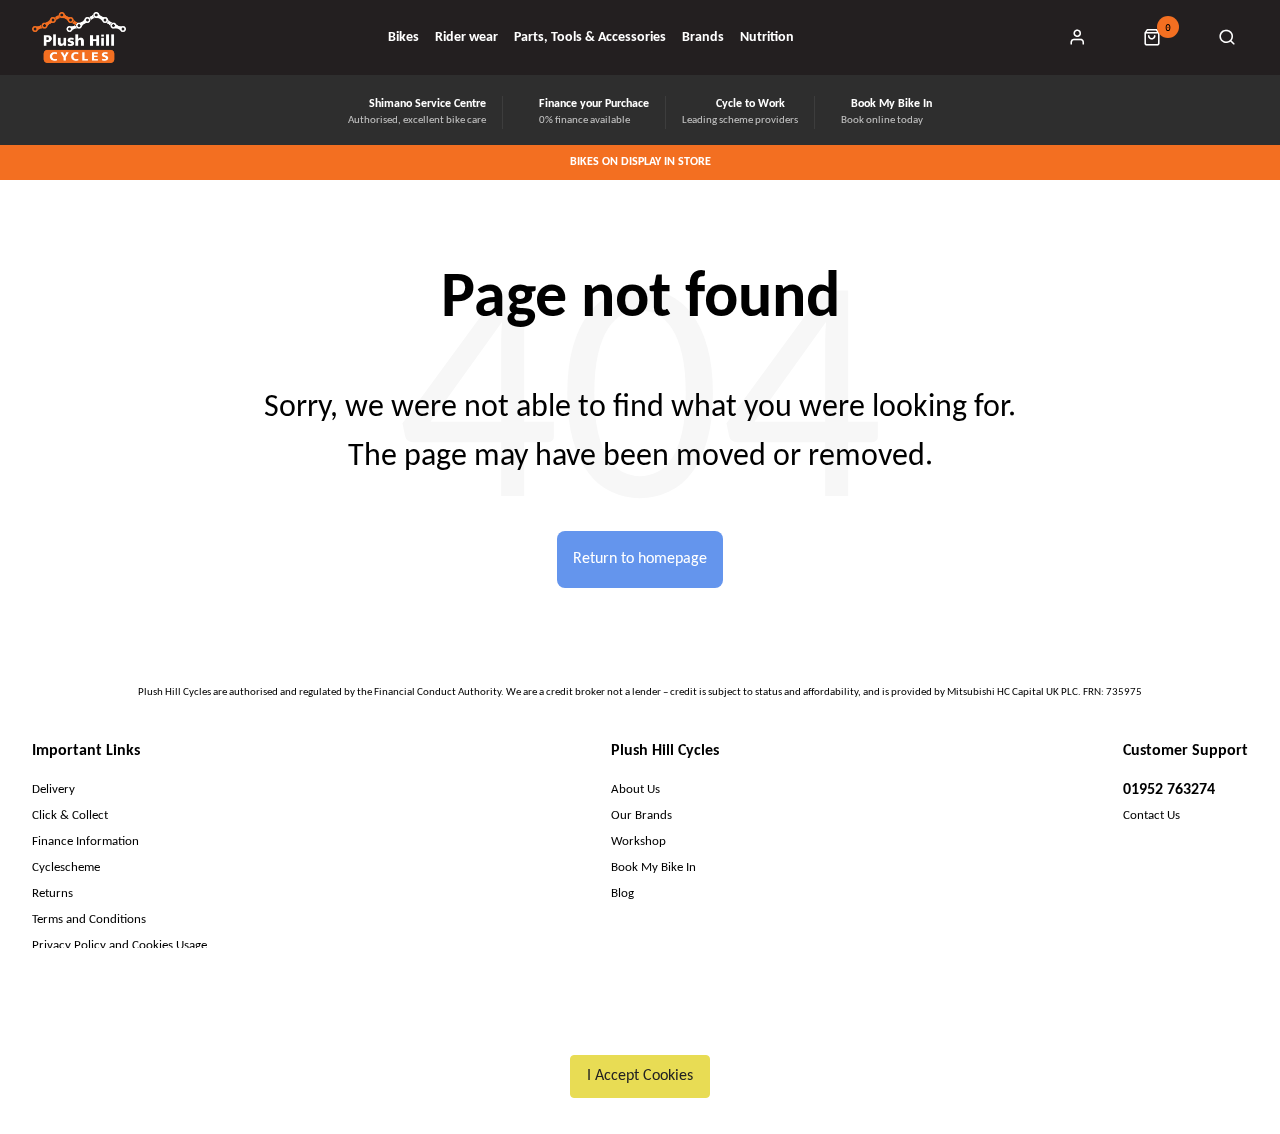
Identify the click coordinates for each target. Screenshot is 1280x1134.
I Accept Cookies (640, 1076)
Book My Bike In (653, 867)
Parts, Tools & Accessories (590, 38)
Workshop (638, 841)
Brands (703, 38)
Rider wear (466, 38)
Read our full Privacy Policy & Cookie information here (640, 1029)
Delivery (53, 789)
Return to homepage (640, 559)
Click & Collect (70, 815)
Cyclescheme (66, 867)
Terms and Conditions (89, 919)
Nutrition (767, 38)
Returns (52, 893)
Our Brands (641, 815)
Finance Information (85, 841)
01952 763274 (1169, 790)
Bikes (403, 38)
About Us (635, 789)
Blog (622, 893)
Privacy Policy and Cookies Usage (119, 945)
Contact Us (1151, 815)
